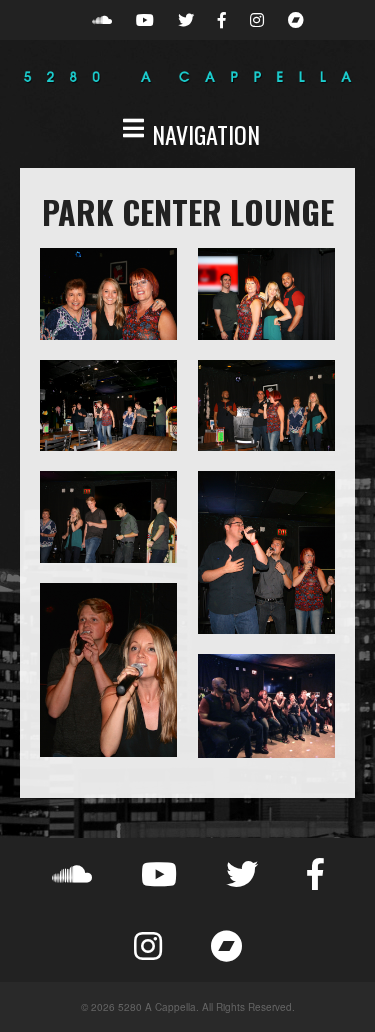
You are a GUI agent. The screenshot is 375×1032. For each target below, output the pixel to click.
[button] (187, 134)
